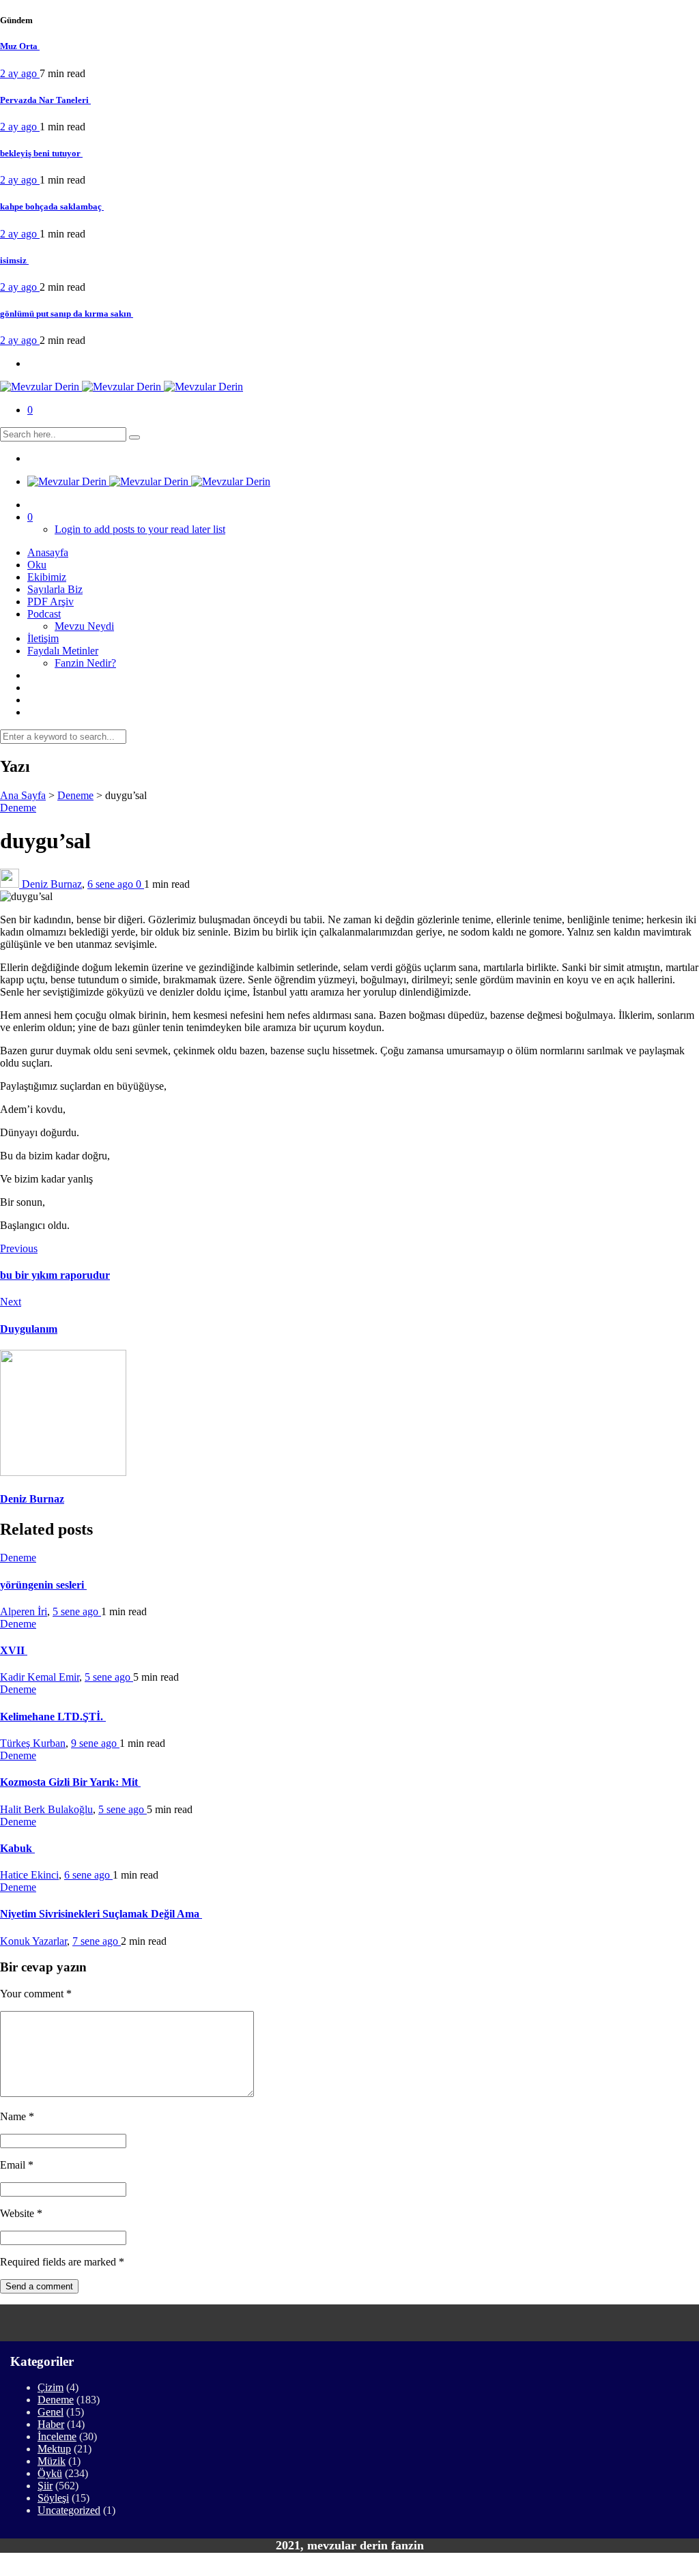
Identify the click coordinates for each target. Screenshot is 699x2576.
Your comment (36, 1994)
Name (17, 2116)
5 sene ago (77, 1611)
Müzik (52, 2461)
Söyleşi (53, 2498)
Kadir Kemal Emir (40, 1677)
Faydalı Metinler (63, 651)
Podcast (44, 614)
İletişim (43, 638)
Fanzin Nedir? (85, 663)
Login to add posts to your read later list (140, 529)
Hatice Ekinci (29, 1875)
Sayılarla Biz (55, 589)
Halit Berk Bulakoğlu (46, 1809)
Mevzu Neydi (84, 626)
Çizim (51, 2387)
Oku (37, 565)
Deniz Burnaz (52, 884)
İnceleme (57, 2436)
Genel (51, 2412)
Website (21, 2213)
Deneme (75, 795)
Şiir (45, 2486)
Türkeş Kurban (33, 1743)
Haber (51, 2424)
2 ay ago (20, 73)
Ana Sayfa (23, 795)
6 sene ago (112, 884)
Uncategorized (69, 2510)
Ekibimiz (47, 577)
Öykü (50, 2473)
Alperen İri (24, 1611)
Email (17, 2165)
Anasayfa (48, 552)
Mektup (54, 2449)
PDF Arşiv (51, 602)
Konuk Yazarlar (33, 1941)
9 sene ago (95, 1743)
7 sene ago (97, 1941)
